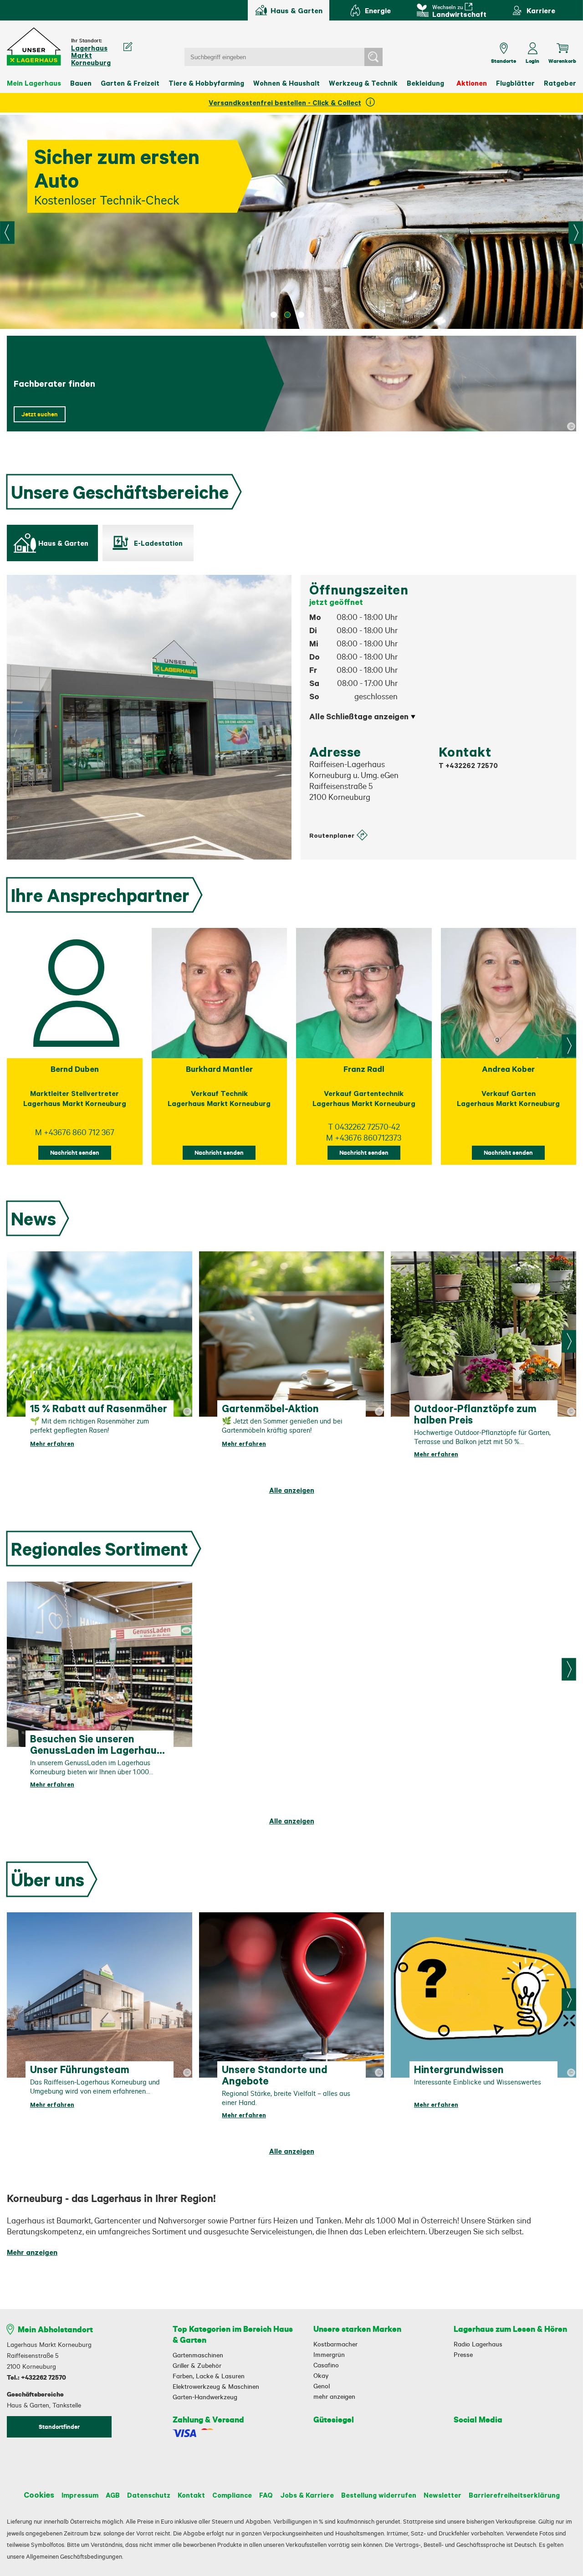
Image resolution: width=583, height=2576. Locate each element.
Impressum (80, 2495)
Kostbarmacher (335, 2344)
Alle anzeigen (292, 1490)
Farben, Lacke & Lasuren (209, 2376)
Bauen (81, 83)
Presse (463, 2355)
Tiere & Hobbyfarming (206, 83)
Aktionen (472, 83)
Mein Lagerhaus (34, 83)
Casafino (326, 2365)
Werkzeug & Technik (363, 83)
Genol (322, 2386)
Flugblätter (515, 83)
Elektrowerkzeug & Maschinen (216, 2387)
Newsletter (442, 2495)
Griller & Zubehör (197, 2366)
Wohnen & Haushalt (286, 83)
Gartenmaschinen (198, 2355)
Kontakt (191, 2495)
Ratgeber (560, 83)
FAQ (266, 2495)
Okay (321, 2376)
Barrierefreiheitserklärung (514, 2495)
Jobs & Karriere (307, 2495)
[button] (34, 47)
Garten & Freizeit (130, 83)
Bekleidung (425, 83)
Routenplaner (332, 835)
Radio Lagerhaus (478, 2344)
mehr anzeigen (334, 2397)
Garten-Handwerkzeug (205, 2397)
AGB (113, 2495)
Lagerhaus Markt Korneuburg (91, 55)
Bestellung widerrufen (379, 2495)
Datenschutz (149, 2495)
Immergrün (329, 2355)
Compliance (232, 2495)
